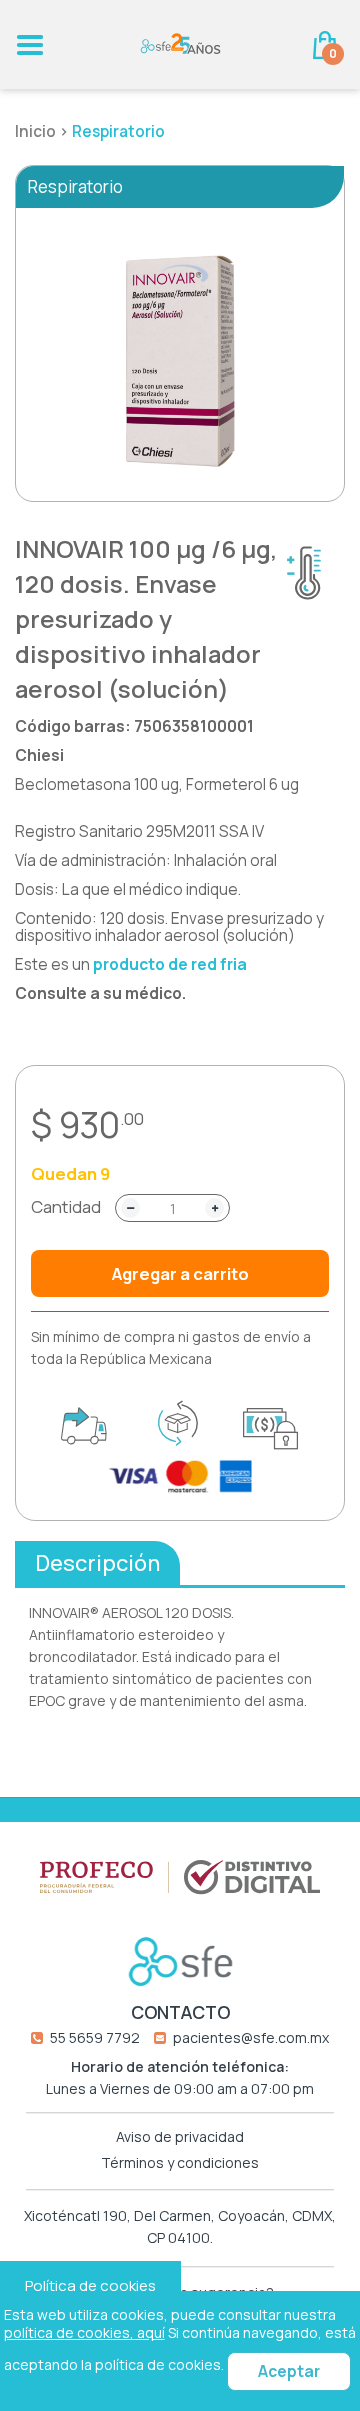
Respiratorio (118, 131)
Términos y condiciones (180, 2163)
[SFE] (180, 42)
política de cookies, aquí (84, 2332)
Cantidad (66, 1207)
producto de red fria (170, 964)
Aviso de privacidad (180, 2137)
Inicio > (43, 131)
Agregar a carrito (180, 1273)
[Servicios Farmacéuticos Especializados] (180, 1961)
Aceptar (289, 2371)
